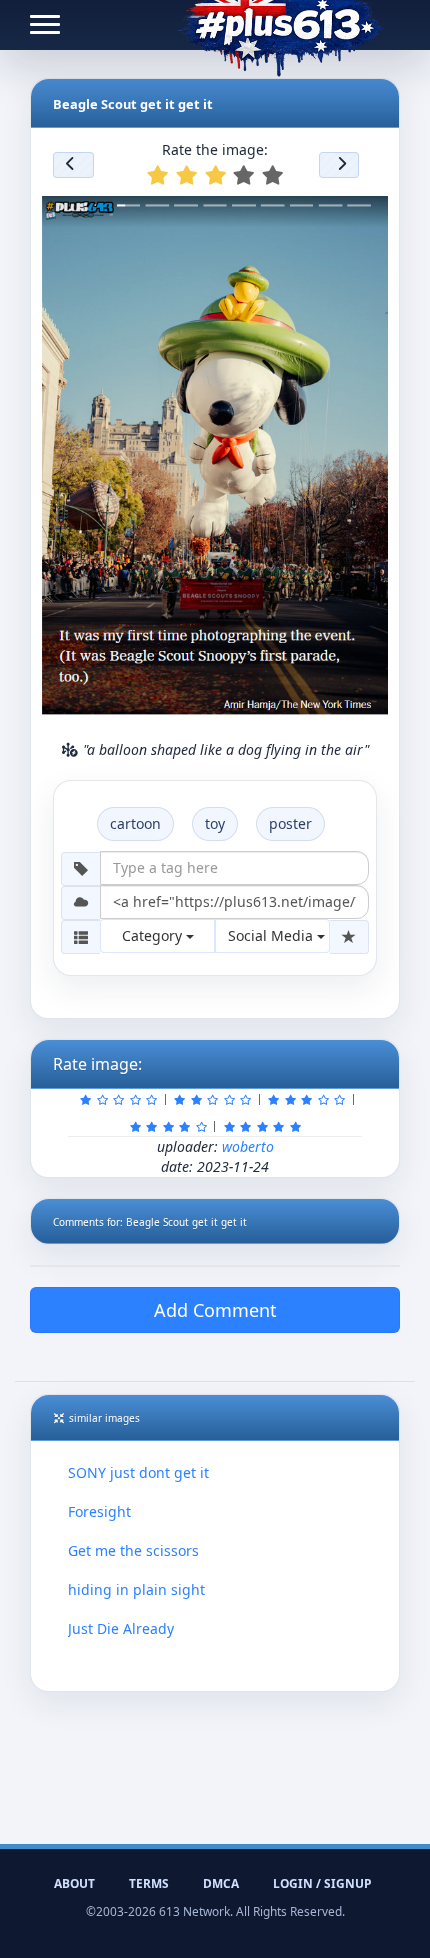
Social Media (272, 935)
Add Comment (215, 1310)
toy (215, 823)
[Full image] (368, 210)
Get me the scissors (133, 1550)
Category (154, 935)
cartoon (135, 823)
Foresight (99, 1511)
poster (290, 823)
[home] (280, 25)
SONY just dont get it (138, 1472)
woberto (248, 1146)
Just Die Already (121, 1628)
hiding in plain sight (136, 1589)
